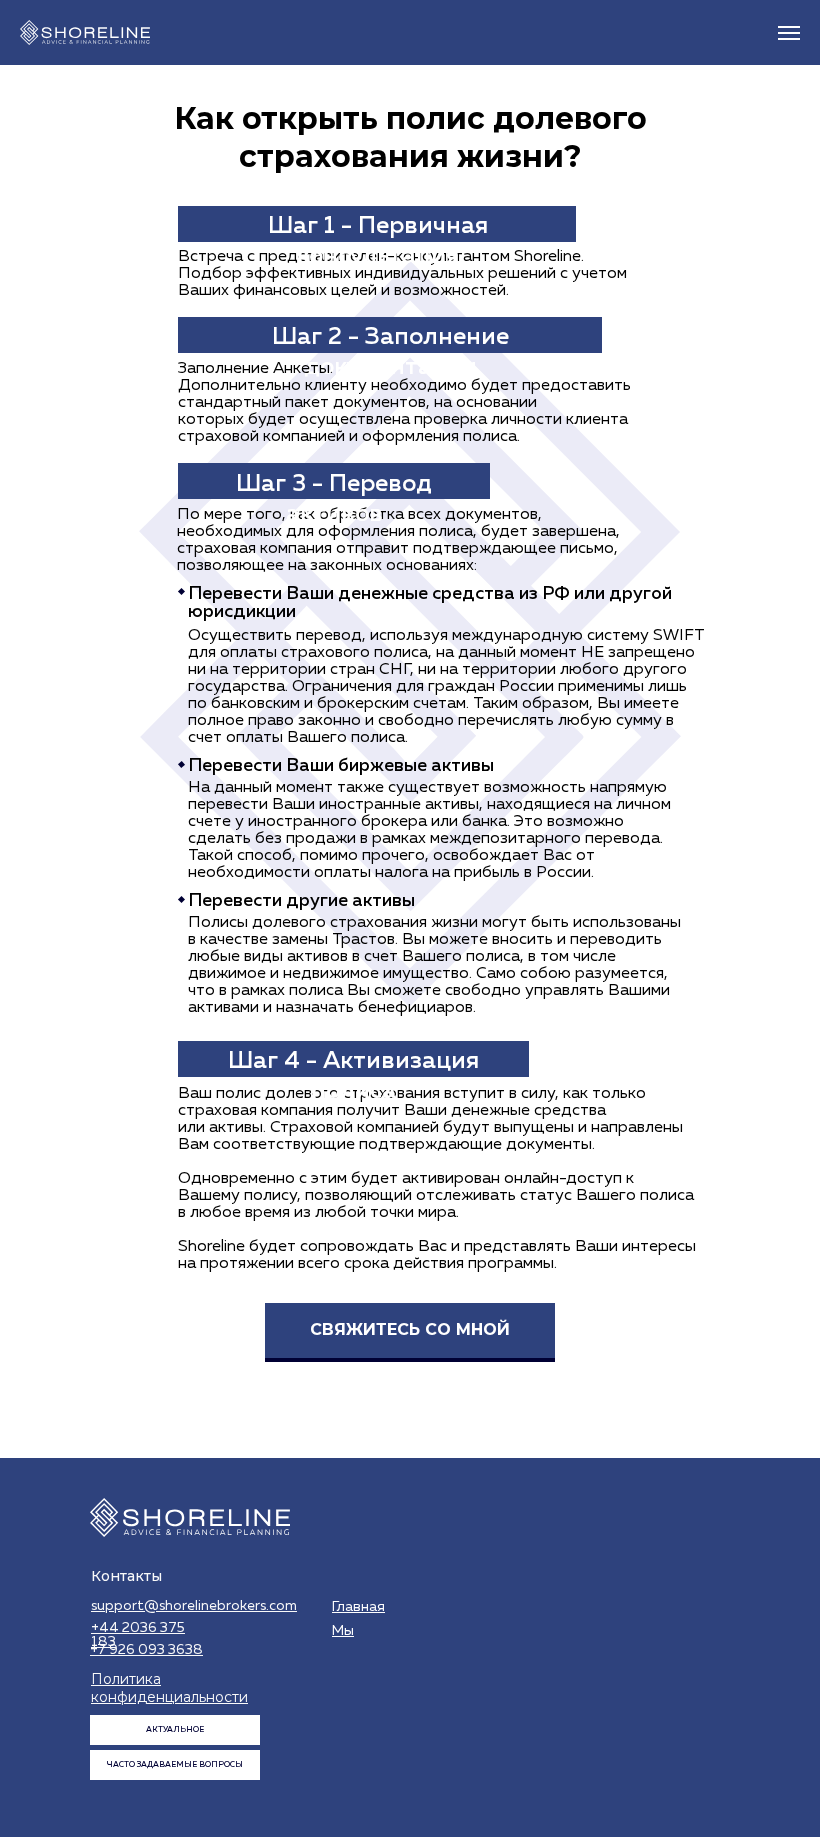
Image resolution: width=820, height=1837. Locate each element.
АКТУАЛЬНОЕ (175, 1730)
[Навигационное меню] (789, 33)
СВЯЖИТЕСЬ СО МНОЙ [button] (410, 1329)
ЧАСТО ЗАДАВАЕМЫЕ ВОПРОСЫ (175, 1765)
